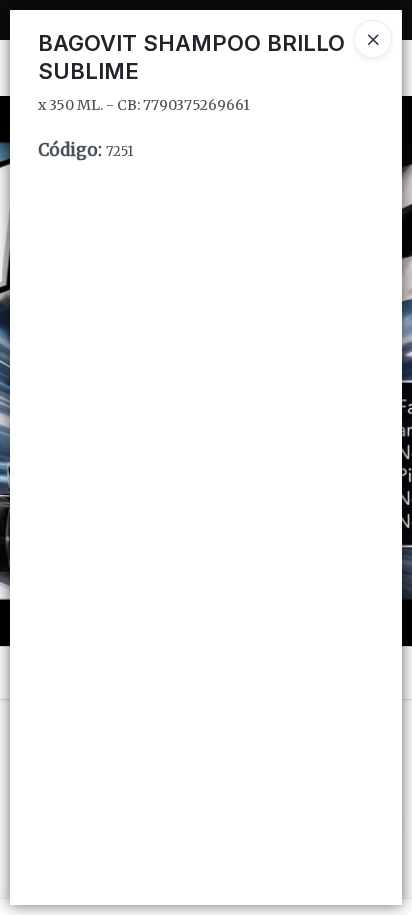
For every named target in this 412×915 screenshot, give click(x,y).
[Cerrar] (373, 39)
